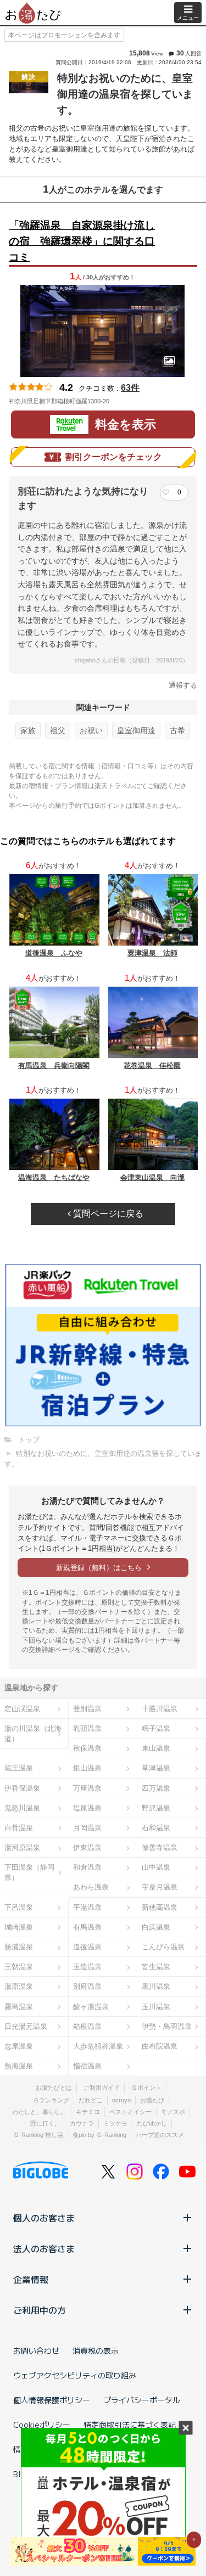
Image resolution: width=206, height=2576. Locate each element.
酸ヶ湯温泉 (91, 2007)
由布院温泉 (160, 2046)
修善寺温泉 (160, 1847)
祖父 (58, 730)
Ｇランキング (51, 2100)
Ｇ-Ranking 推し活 (38, 2135)
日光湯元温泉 (26, 2026)
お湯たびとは (54, 2088)
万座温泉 (87, 1788)
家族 (28, 730)
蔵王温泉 (19, 1768)
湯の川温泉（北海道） (33, 1734)
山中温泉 (156, 1867)
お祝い (91, 730)
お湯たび (152, 2100)
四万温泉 (156, 1788)
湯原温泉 (19, 1986)
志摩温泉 (19, 2046)
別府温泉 (87, 1986)
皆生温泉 (156, 1967)
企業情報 (31, 2279)
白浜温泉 (156, 1927)
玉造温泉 (87, 1967)
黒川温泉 (156, 1986)
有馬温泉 (87, 1927)
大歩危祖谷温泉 (98, 2046)
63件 (130, 388)
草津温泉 (156, 1768)
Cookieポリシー (42, 2425)
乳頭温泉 (87, 1728)
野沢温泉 (156, 1808)
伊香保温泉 (22, 1788)
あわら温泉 (91, 1887)
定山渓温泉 (22, 1709)
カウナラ (82, 2123)
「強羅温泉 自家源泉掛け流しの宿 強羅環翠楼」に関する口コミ (82, 241)
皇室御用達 (136, 730)
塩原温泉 (87, 1808)
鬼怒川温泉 (22, 1808)
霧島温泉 (19, 2007)
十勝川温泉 (160, 1709)
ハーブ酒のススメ (160, 2135)
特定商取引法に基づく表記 (130, 2425)
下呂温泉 (19, 1907)
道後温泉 (87, 1947)
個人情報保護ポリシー (52, 2400)
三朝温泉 (19, 1967)
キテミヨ (88, 2112)
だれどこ (91, 2100)
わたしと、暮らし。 (39, 2112)
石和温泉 (156, 1828)
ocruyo (121, 2100)
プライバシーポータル (142, 2400)
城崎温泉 (19, 1927)
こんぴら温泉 (163, 1947)
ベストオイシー (130, 2112)
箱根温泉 (87, 2026)
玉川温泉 (156, 2007)
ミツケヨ (115, 2123)
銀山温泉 (87, 1768)
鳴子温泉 (156, 1728)
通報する (183, 685)
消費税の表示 (96, 2350)
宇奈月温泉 (160, 1887)
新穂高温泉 (160, 1907)
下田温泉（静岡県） (29, 1872)
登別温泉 (87, 1709)
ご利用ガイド (102, 2088)
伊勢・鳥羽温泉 (167, 2026)
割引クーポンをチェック (114, 457)
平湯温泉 (87, 1907)
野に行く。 (45, 2123)
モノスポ (173, 2112)
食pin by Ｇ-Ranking (99, 2135)
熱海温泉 (19, 2066)
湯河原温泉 (22, 1847)
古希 (177, 730)
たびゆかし (152, 2123)
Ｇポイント (146, 2088)
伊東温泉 (87, 1847)
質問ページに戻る (107, 1214)
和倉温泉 (87, 1867)
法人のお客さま (44, 2248)
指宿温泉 (87, 2066)
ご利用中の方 (40, 2310)
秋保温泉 (87, 1748)
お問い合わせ (36, 2350)
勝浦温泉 (19, 1947)
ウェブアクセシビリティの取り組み (75, 2375)
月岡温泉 (87, 1828)
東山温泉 (156, 1748)
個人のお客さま (44, 2218)
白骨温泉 (19, 1828)
